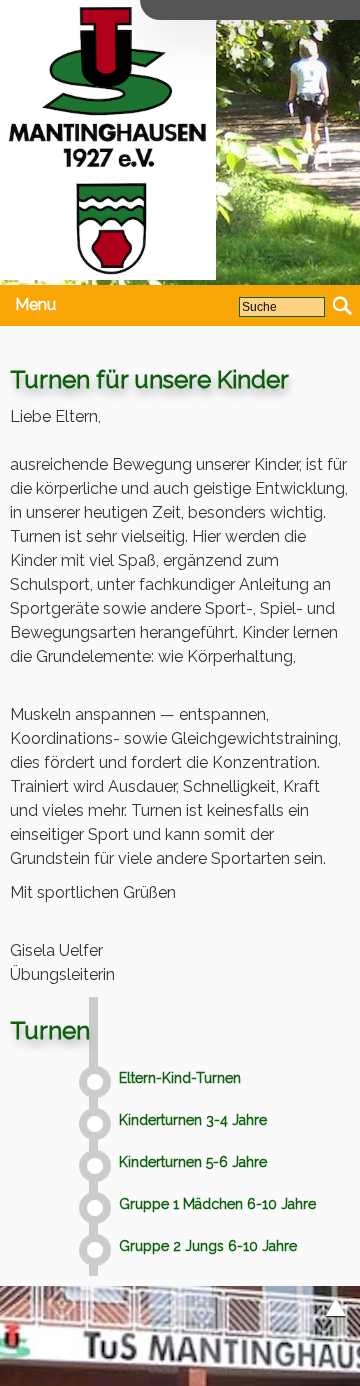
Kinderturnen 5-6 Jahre (193, 1162)
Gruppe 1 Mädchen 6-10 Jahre (217, 1204)
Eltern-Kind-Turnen (180, 1078)
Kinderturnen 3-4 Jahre (193, 1120)
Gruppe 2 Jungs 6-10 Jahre (208, 1246)
